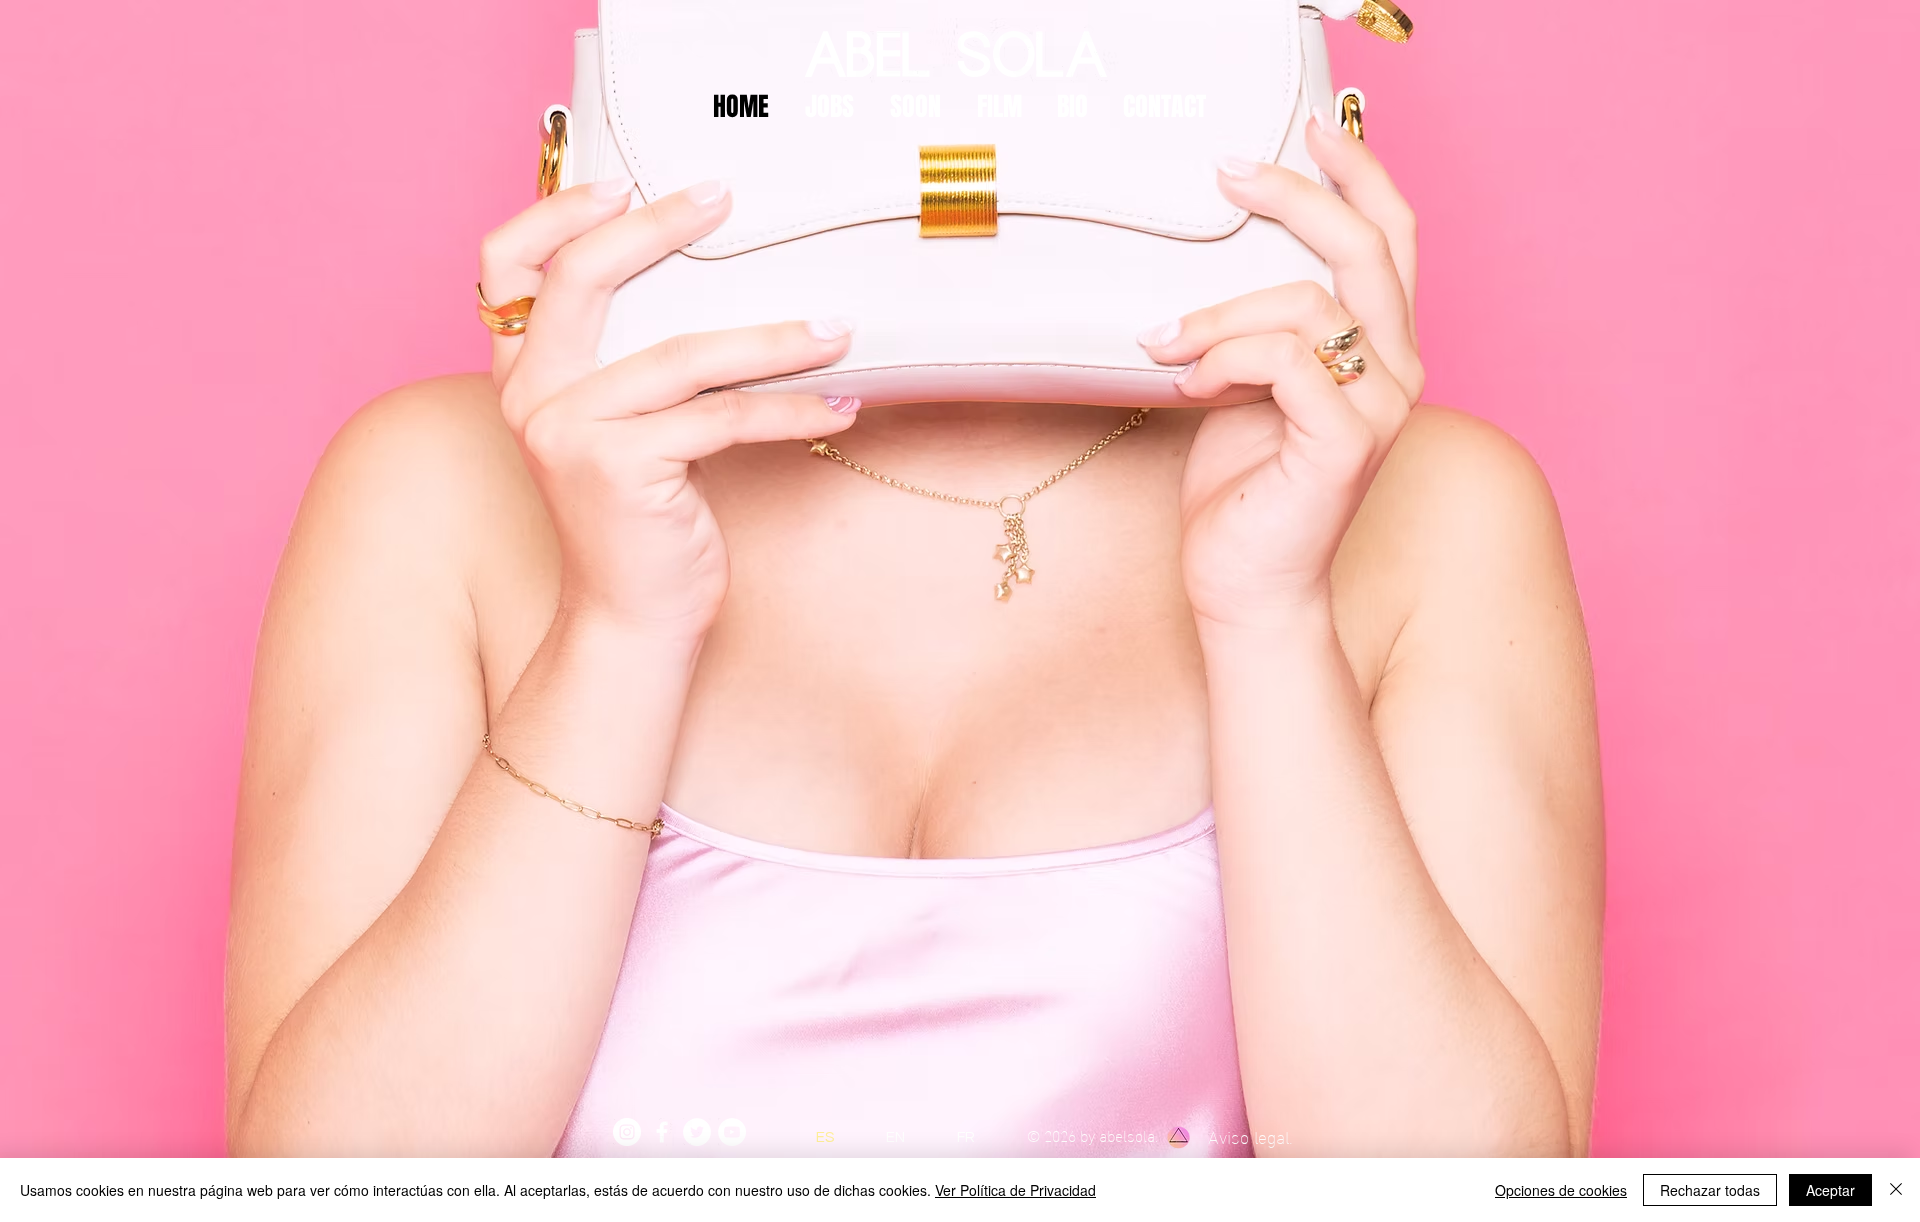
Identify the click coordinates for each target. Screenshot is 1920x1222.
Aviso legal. (1250, 1135)
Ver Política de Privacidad (1015, 1190)
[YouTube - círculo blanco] (732, 1132)
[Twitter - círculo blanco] (697, 1132)
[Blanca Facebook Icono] (662, 1132)
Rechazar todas (1710, 1190)
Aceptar (1830, 1190)
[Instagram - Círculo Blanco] (627, 1132)
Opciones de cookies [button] (1561, 1190)
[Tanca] (1896, 1190)
